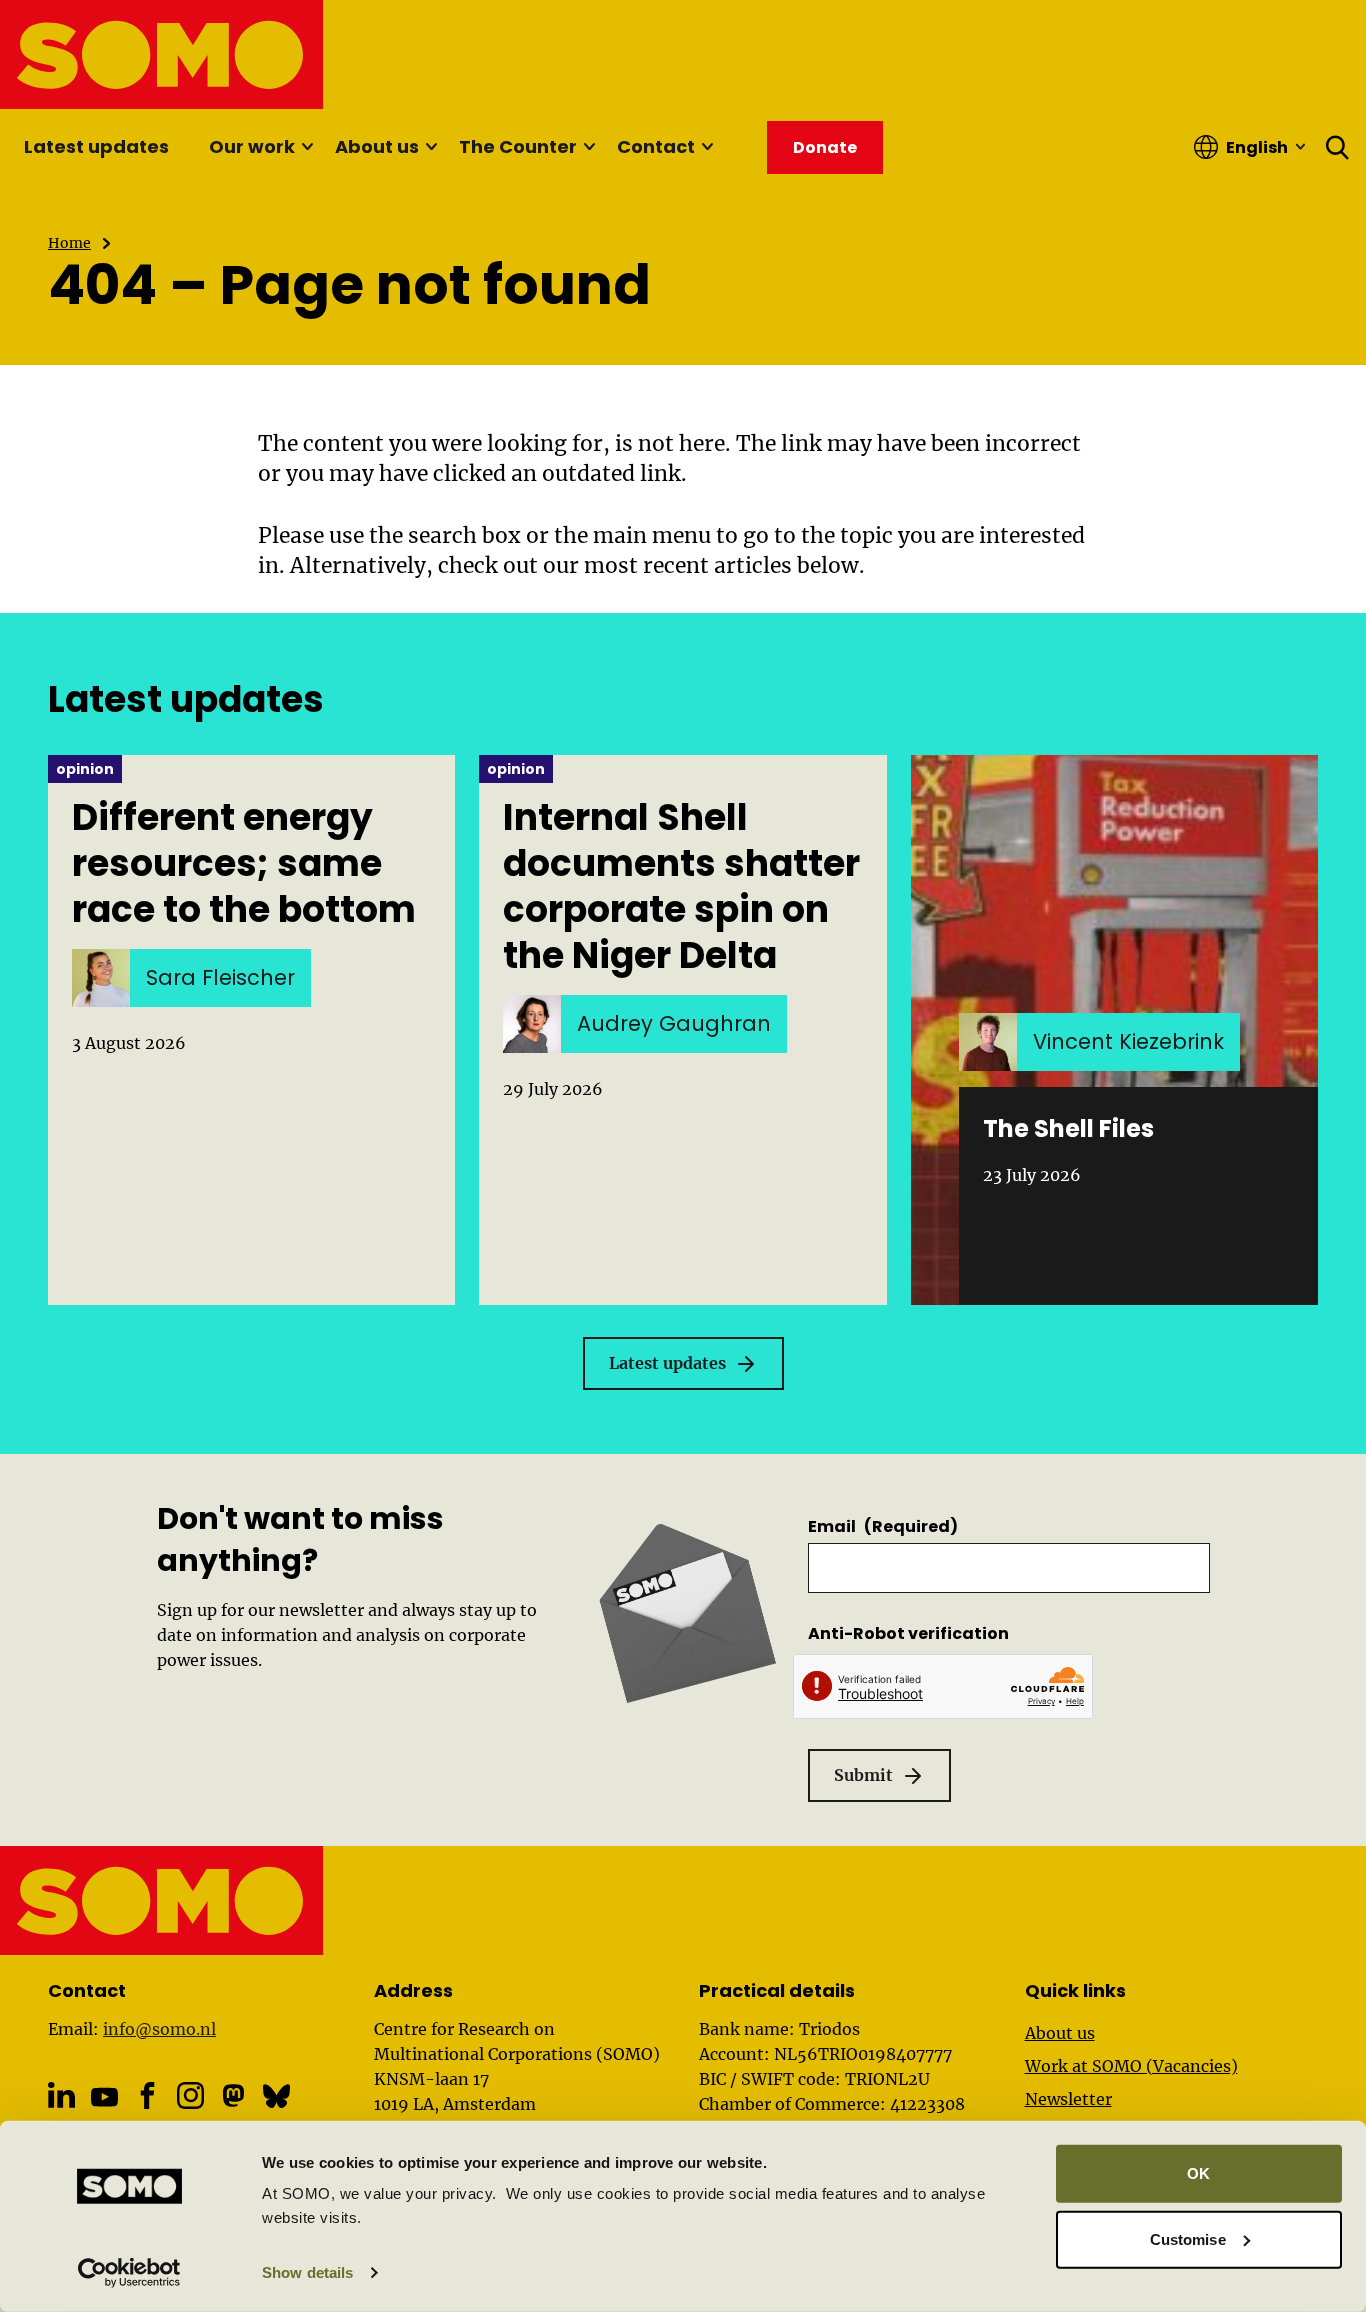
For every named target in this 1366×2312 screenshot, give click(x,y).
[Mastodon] (233, 2095)
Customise (1188, 2238)
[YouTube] (104, 2097)
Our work (252, 146)
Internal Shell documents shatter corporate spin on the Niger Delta (681, 887)
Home (69, 243)
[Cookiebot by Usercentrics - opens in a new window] (129, 2273)
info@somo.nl (159, 2029)
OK (1198, 2173)
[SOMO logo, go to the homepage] (162, 54)
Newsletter (1068, 2099)
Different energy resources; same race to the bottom (244, 864)
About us (377, 146)
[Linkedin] (61, 2095)
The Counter (518, 146)
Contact (656, 146)
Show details (307, 2272)
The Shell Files (1068, 1128)
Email (883, 1526)
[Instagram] (190, 2095)
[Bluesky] (276, 2095)
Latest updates (96, 146)
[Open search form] (1338, 147)
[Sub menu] (307, 147)
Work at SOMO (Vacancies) (1131, 2066)
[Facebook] (147, 2095)
